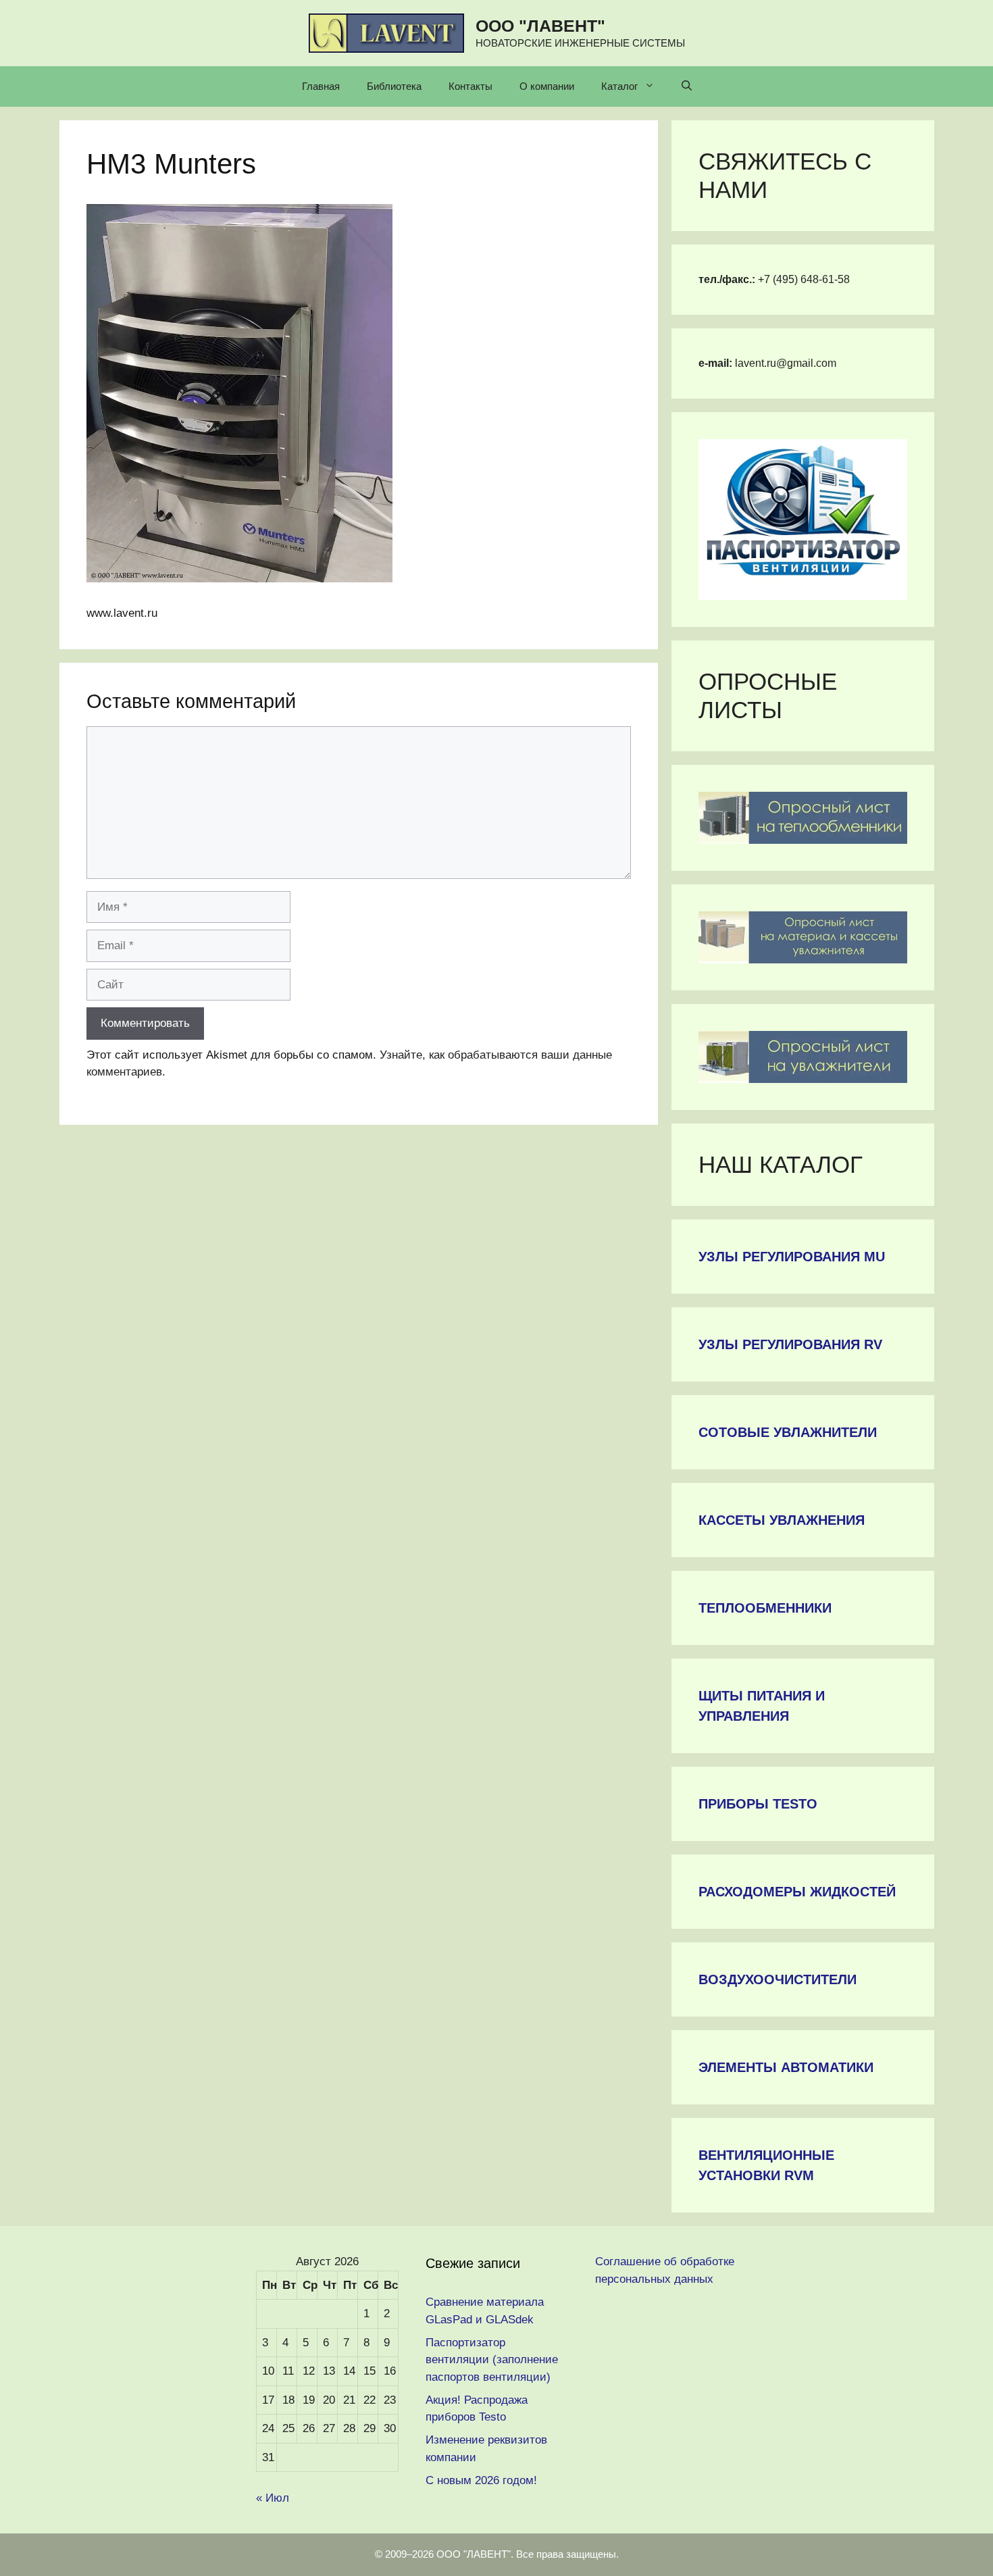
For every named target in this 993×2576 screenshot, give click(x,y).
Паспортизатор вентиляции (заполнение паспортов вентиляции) (492, 2360)
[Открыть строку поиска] (687, 86)
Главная (321, 86)
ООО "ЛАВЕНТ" (540, 26)
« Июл (273, 2498)
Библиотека (394, 86)
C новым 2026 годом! (481, 2480)
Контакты (470, 86)
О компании (547, 86)
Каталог (619, 86)
